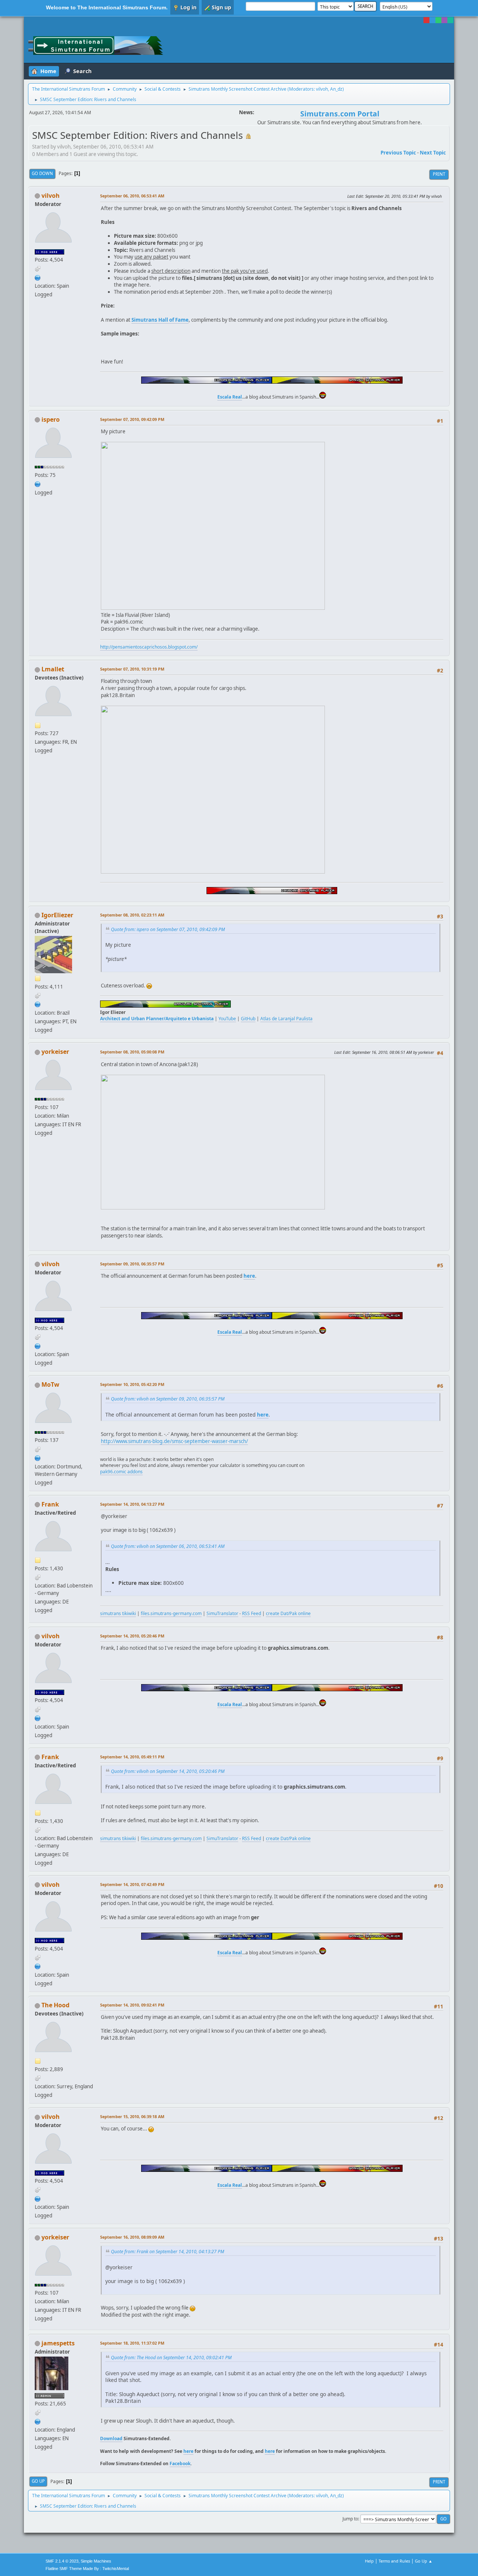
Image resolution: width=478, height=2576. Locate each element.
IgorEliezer (57, 915)
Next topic (433, 153)
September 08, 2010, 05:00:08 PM (132, 1052)
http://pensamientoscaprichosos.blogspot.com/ (149, 647)
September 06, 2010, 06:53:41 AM (132, 196)
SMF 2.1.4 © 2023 (62, 2561)
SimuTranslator (222, 1613)
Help (369, 2561)
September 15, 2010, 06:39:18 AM (132, 2116)
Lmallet (53, 669)
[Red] (426, 20)
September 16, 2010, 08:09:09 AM (132, 2237)
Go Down (42, 173)
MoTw (50, 1384)
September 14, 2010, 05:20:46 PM (132, 1636)
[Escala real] (38, 277)
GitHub (248, 1019)
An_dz (336, 89)
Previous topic (398, 153)
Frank (50, 1504)
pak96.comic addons (121, 1472)
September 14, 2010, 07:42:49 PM (132, 1884)
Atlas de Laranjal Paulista (286, 1019)
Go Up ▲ (424, 2561)
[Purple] (444, 20)
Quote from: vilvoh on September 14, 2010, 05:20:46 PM (168, 1771)
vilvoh (322, 89)
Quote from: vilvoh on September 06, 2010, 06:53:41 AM (168, 1546)
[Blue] (432, 20)
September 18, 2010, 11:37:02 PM (132, 2343)
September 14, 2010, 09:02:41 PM (132, 2005)
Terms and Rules (394, 2561)
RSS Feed (252, 1613)
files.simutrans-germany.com (171, 1613)
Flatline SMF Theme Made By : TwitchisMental (87, 2569)
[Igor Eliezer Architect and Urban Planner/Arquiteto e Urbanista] (38, 1004)
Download (111, 2438)
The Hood (55, 2005)
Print (439, 174)
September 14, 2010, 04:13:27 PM (132, 1504)
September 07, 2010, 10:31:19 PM (132, 669)
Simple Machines (96, 2561)
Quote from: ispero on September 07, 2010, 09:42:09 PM (168, 929)
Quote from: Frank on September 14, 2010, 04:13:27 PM (167, 2252)
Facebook (180, 2463)
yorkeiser (55, 1052)
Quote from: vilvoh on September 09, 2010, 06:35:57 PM (168, 1399)
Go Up (38, 2481)
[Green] (438, 20)
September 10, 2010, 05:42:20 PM (132, 1384)
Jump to (350, 2519)
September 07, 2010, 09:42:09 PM (132, 419)
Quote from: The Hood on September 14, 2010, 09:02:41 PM (171, 2358)
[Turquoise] (450, 20)
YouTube (227, 1019)
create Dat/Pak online (288, 1613)
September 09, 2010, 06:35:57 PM (132, 1264)
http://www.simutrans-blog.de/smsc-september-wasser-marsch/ (174, 1441)
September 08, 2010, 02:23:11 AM (132, 915)
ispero (51, 419)
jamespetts (58, 2343)
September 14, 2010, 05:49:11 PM (132, 1757)
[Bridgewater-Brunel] (38, 2421)
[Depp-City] (38, 1457)
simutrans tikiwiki (118, 1613)
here (188, 2451)
